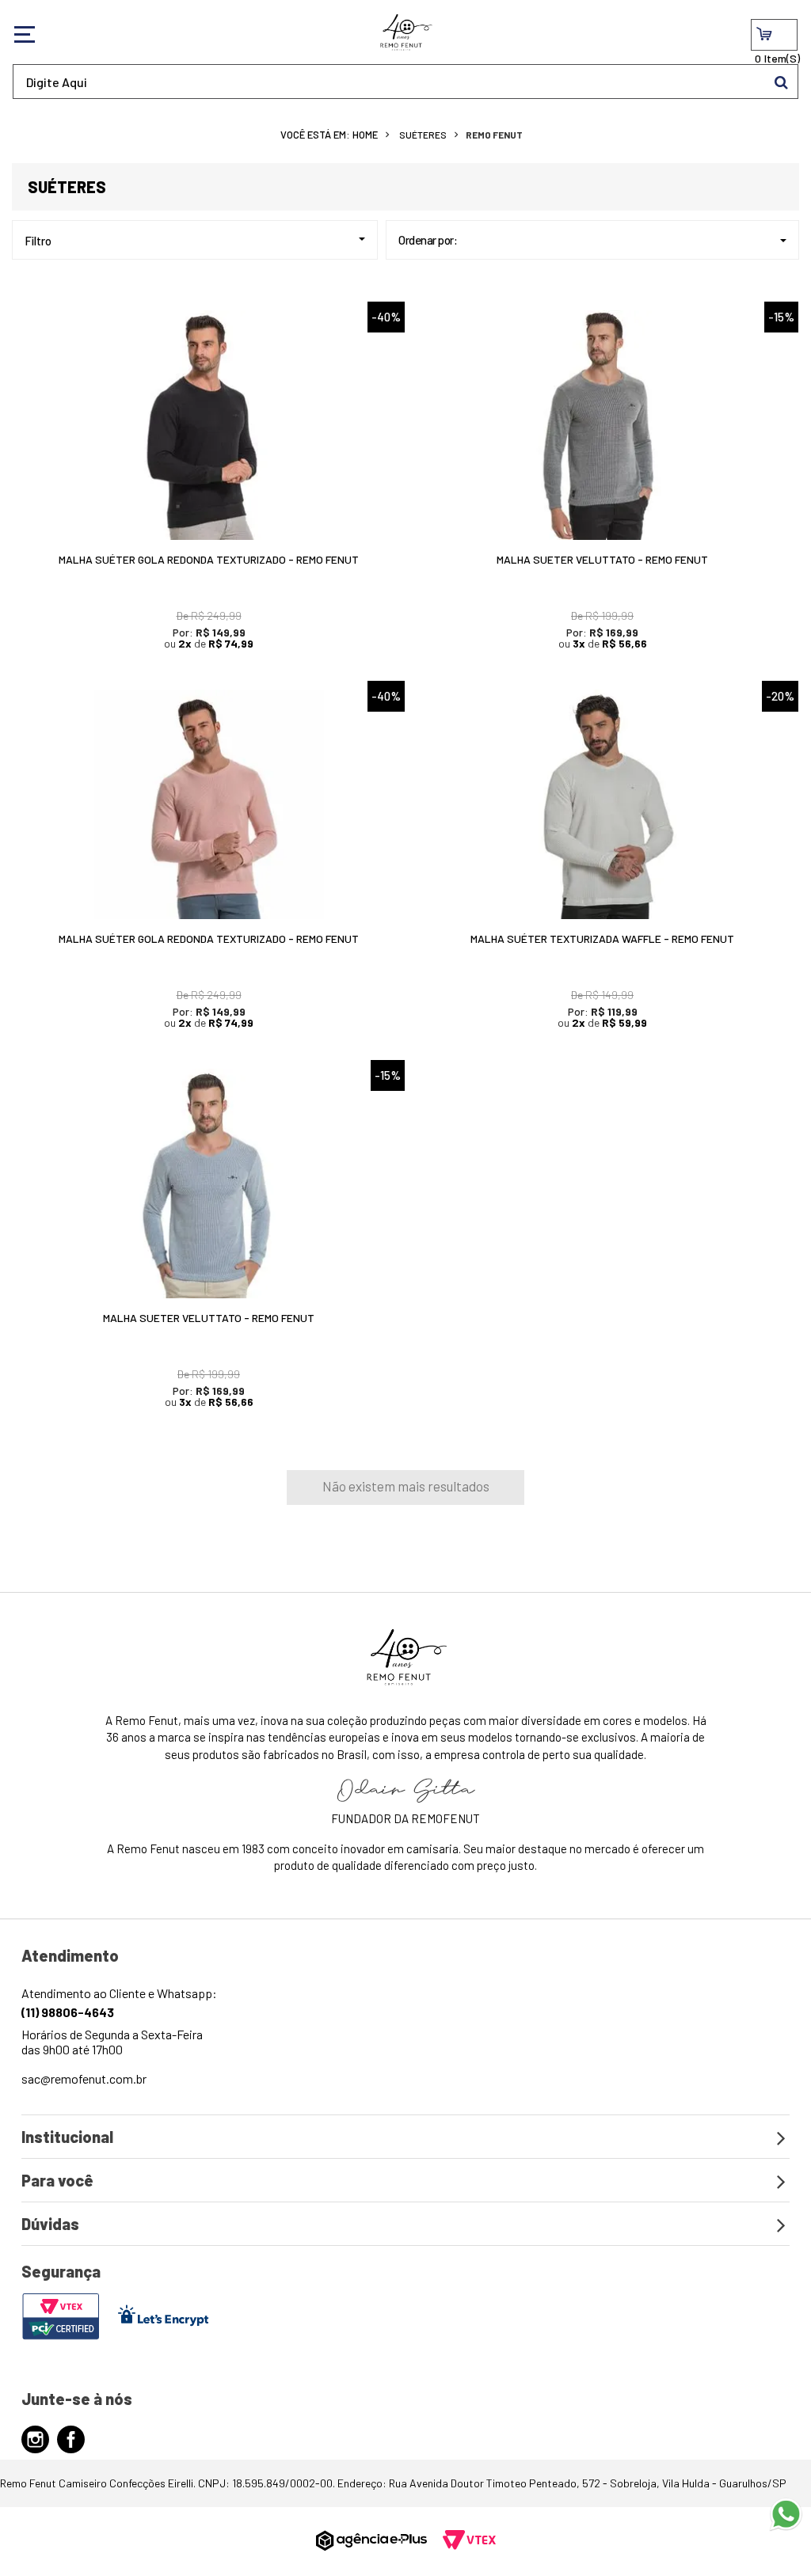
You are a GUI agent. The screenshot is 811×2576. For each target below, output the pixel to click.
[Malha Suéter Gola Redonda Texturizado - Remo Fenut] (209, 425)
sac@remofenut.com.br (84, 2078)
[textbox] (405, 82)
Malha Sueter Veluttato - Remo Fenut (602, 559)
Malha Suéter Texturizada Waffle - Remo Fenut (602, 938)
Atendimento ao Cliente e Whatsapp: (119, 2002)
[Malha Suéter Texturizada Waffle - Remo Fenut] (602, 804)
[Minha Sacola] (774, 35)
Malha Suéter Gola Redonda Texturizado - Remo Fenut (209, 559)
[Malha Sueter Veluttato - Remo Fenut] (602, 425)
